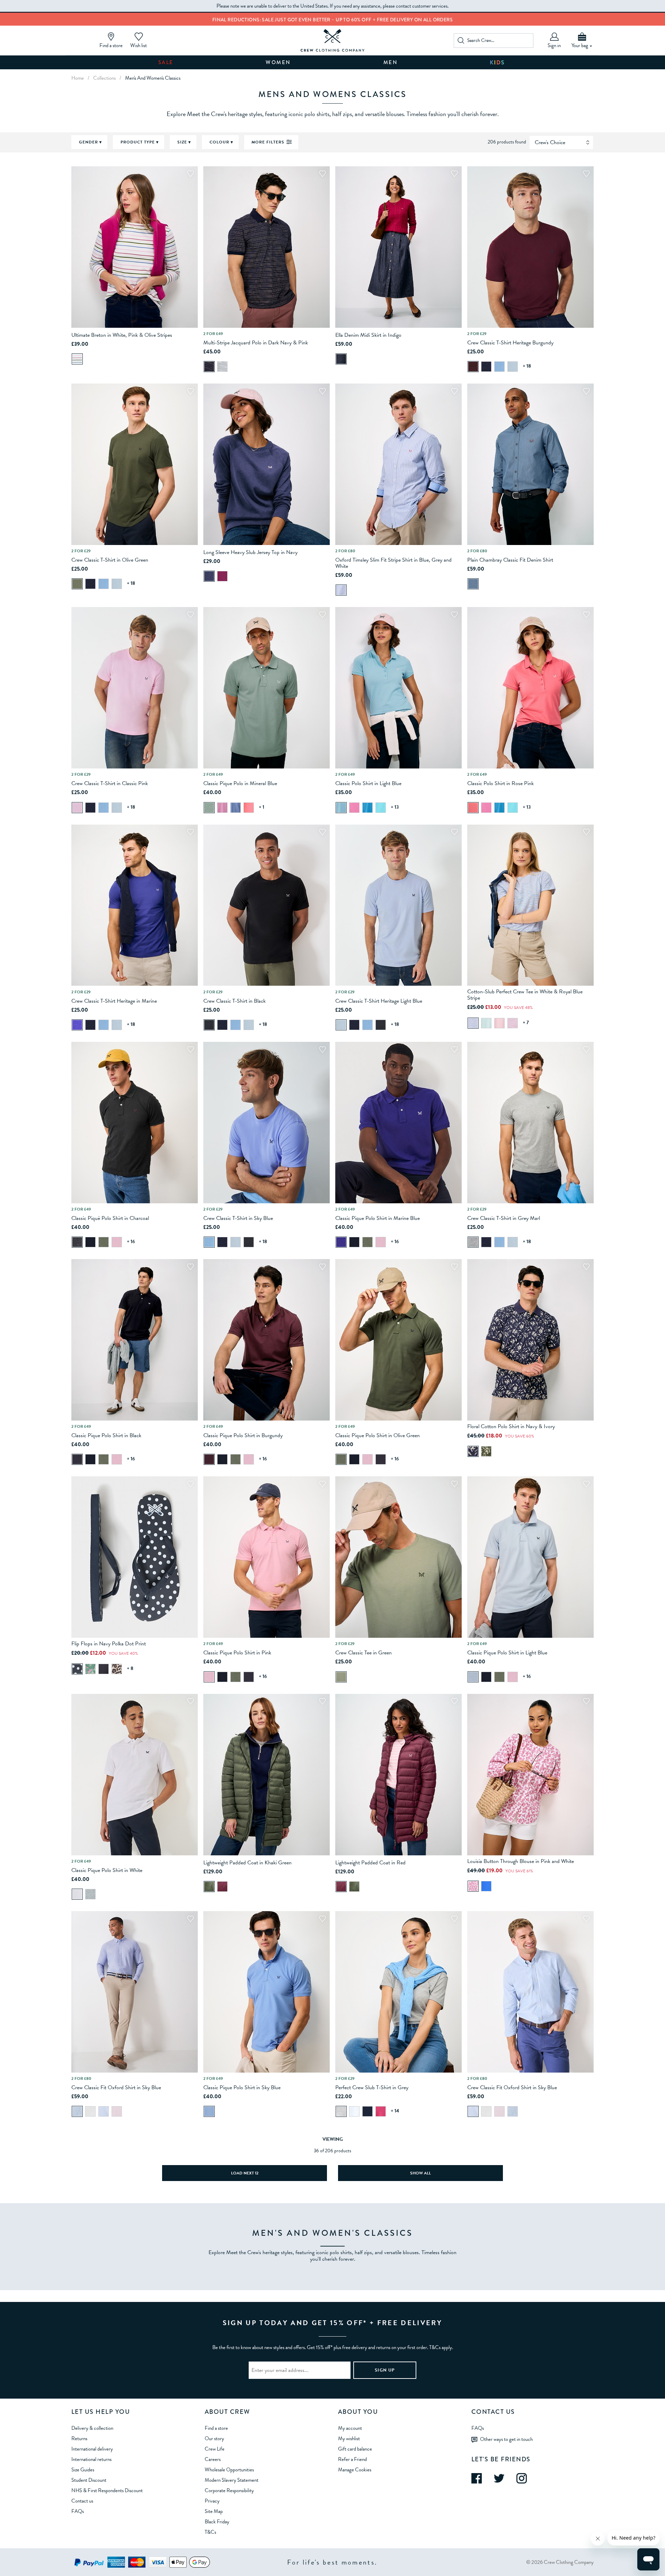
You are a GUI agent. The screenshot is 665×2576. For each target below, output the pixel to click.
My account (350, 2428)
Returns (79, 2438)
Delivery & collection (92, 2428)
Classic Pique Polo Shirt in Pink (237, 1653)
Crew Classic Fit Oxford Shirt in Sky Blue (116, 2087)
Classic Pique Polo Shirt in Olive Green (378, 1435)
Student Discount (89, 2480)
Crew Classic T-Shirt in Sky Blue (238, 1218)
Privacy (212, 2501)
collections (104, 78)
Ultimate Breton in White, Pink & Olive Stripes (122, 335)
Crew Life (215, 2449)
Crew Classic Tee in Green (363, 1653)
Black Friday (217, 2522)
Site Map (214, 2511)
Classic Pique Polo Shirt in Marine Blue (378, 1218)
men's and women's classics (153, 78)
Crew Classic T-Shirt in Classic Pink (110, 783)
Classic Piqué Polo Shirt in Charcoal (110, 1218)
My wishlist (349, 2438)
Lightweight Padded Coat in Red (370, 1863)
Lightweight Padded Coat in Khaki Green (247, 1863)
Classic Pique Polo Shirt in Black (106, 1435)
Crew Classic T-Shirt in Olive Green (110, 560)
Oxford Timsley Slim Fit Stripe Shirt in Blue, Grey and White (393, 563)
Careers (213, 2459)
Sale (166, 62)
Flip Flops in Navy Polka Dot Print (109, 1644)
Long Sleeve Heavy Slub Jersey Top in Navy (250, 552)
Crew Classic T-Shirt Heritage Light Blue (379, 1001)
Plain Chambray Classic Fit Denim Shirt (510, 560)
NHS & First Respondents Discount (107, 2490)
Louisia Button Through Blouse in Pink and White (521, 1861)
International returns (91, 2459)
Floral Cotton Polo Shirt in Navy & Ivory (511, 1426)
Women (278, 62)
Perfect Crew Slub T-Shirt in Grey (372, 2087)
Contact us (82, 2501)
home (78, 78)
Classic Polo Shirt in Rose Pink (500, 783)
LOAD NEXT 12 (245, 2173)
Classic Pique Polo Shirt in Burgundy (243, 1435)
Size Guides (83, 2470)
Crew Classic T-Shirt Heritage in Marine (114, 1001)
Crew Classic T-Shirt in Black (234, 1001)
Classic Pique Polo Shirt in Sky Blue (242, 2087)
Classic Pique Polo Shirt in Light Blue (507, 1653)
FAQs (78, 2511)
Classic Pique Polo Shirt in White (107, 1870)
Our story (214, 2438)
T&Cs (210, 2532)
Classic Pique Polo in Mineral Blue (240, 783)
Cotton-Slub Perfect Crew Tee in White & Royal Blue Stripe (525, 995)
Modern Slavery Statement (232, 2480)
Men (391, 62)
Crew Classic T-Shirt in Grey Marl (504, 1218)
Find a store (216, 2428)
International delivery (92, 2449)
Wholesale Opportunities (229, 2470)
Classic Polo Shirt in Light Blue (368, 783)
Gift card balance (355, 2449)
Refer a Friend (352, 2459)
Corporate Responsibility (229, 2490)
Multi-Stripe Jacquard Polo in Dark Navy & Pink (256, 343)
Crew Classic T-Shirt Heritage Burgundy (510, 343)
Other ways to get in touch (506, 2439)
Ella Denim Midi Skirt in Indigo (368, 335)
